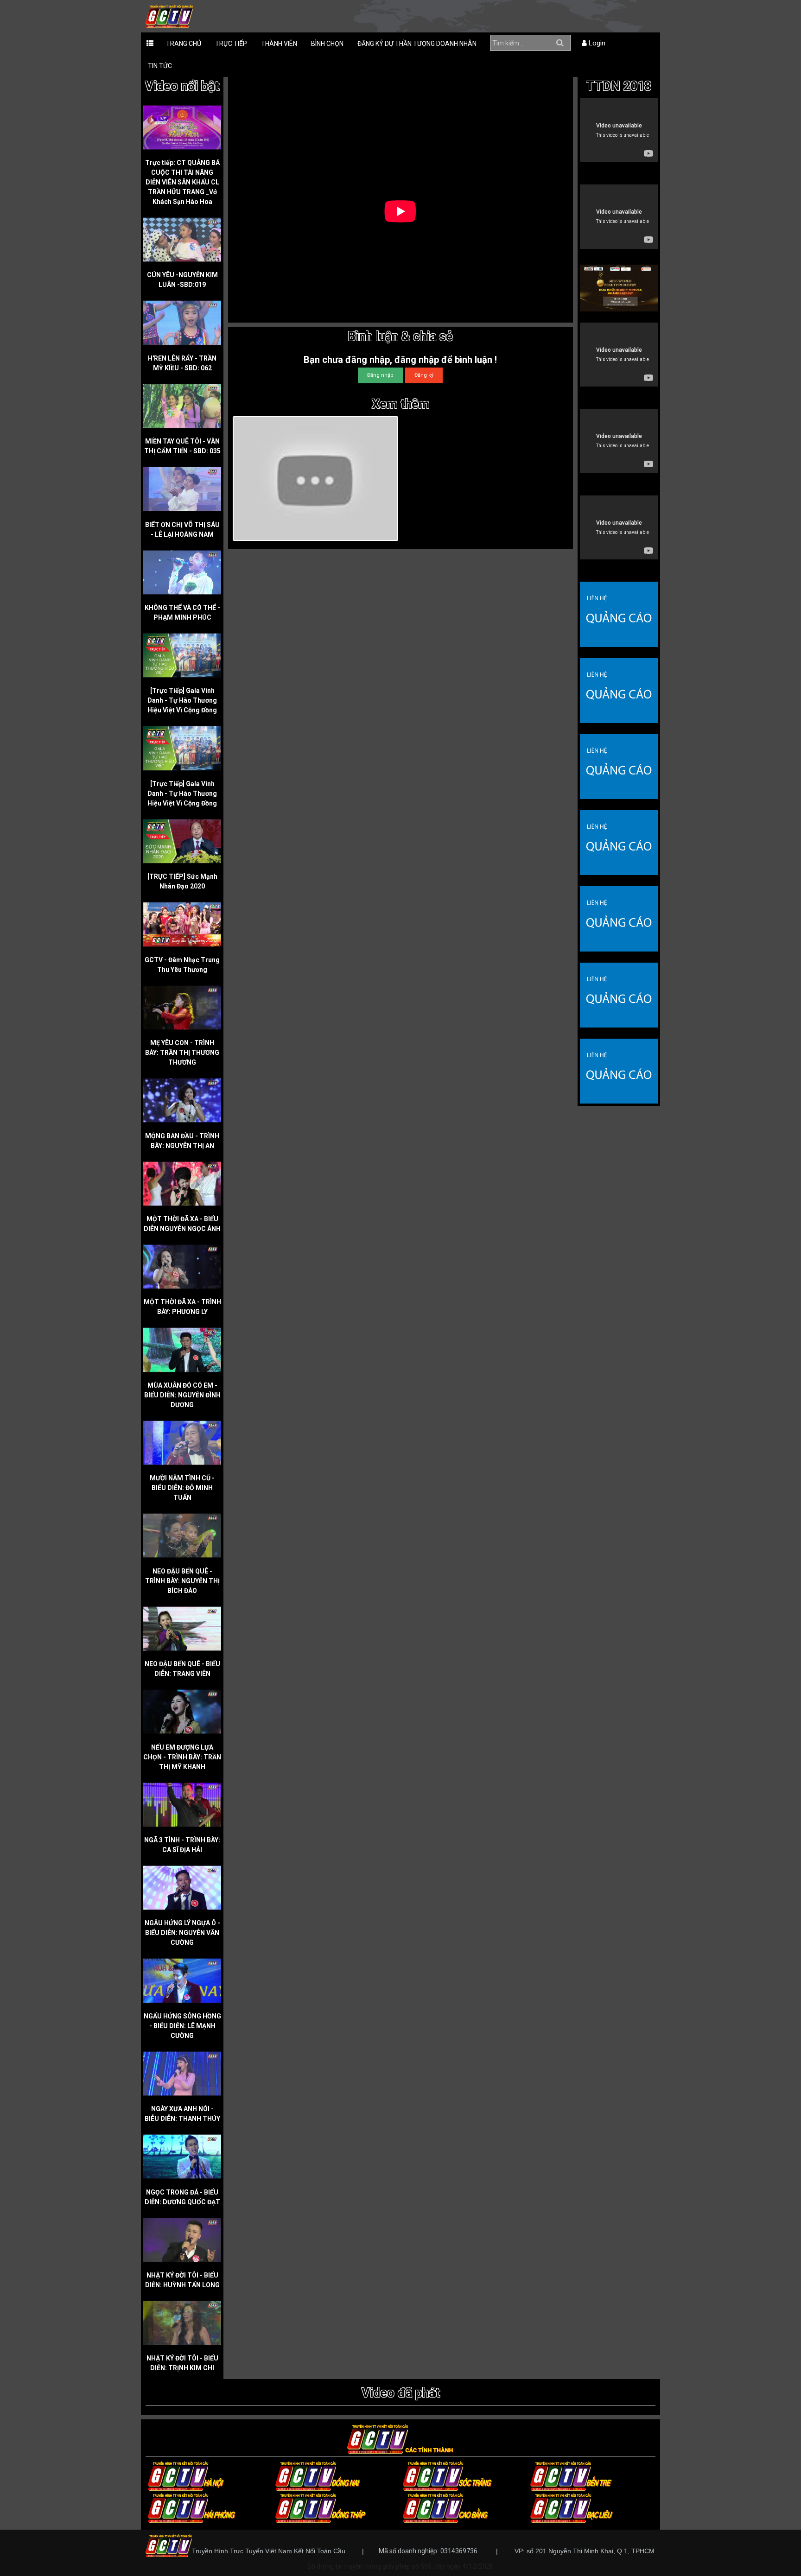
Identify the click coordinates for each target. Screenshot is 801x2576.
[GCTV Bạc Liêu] (572, 2507)
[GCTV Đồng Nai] (318, 2475)
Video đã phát (401, 2393)
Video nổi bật (182, 86)
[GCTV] (169, 16)
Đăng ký (424, 375)
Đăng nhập (380, 375)
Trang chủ (184, 44)
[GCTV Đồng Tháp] (321, 2507)
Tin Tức (160, 66)
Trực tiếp (231, 44)
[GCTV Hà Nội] (186, 2475)
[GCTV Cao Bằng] (445, 2507)
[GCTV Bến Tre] (571, 2475)
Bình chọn (327, 44)
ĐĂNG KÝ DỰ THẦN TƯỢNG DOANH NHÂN (417, 44)
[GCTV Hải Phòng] (192, 2507)
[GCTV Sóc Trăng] (447, 2475)
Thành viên (279, 44)
